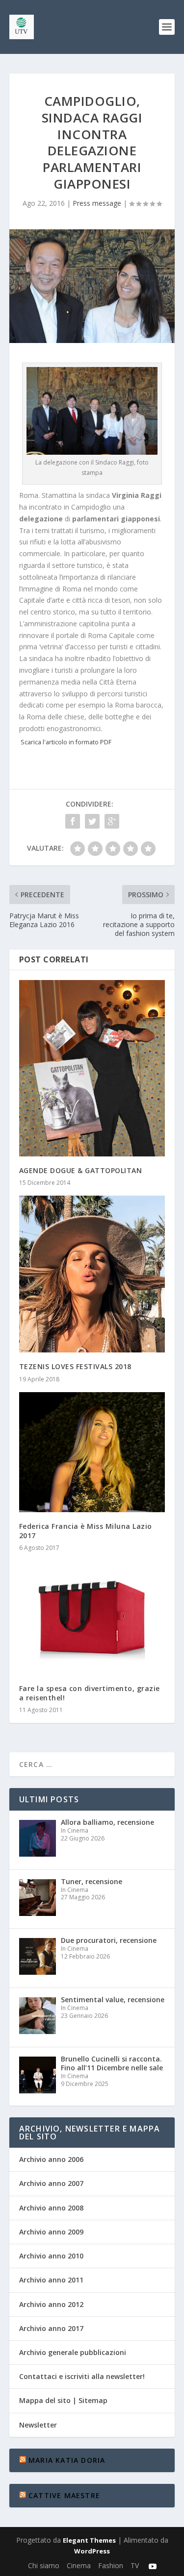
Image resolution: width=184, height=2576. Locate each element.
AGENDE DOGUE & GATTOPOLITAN (81, 1170)
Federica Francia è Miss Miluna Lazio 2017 (86, 1531)
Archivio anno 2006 (51, 2159)
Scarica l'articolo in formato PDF (66, 742)
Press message (97, 203)
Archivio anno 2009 (51, 2232)
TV (135, 2565)
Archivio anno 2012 (51, 2304)
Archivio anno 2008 (51, 2208)
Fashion (111, 2565)
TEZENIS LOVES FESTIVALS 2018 (75, 1366)
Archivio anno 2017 (51, 2328)
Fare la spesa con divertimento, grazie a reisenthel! (90, 1693)
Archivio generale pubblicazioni (73, 2352)
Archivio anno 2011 (51, 2280)
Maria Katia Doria (67, 2460)
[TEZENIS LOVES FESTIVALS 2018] (92, 1274)
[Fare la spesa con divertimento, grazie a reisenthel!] (92, 1618)
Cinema (79, 2565)
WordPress (92, 2551)
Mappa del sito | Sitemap (63, 2400)
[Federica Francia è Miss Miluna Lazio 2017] (92, 1452)
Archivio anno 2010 (51, 2256)
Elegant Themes (89, 2540)
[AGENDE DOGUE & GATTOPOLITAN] (92, 1068)
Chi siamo (44, 2565)
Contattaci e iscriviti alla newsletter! (82, 2376)
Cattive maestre (64, 2495)
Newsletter (38, 2425)
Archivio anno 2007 (51, 2183)
